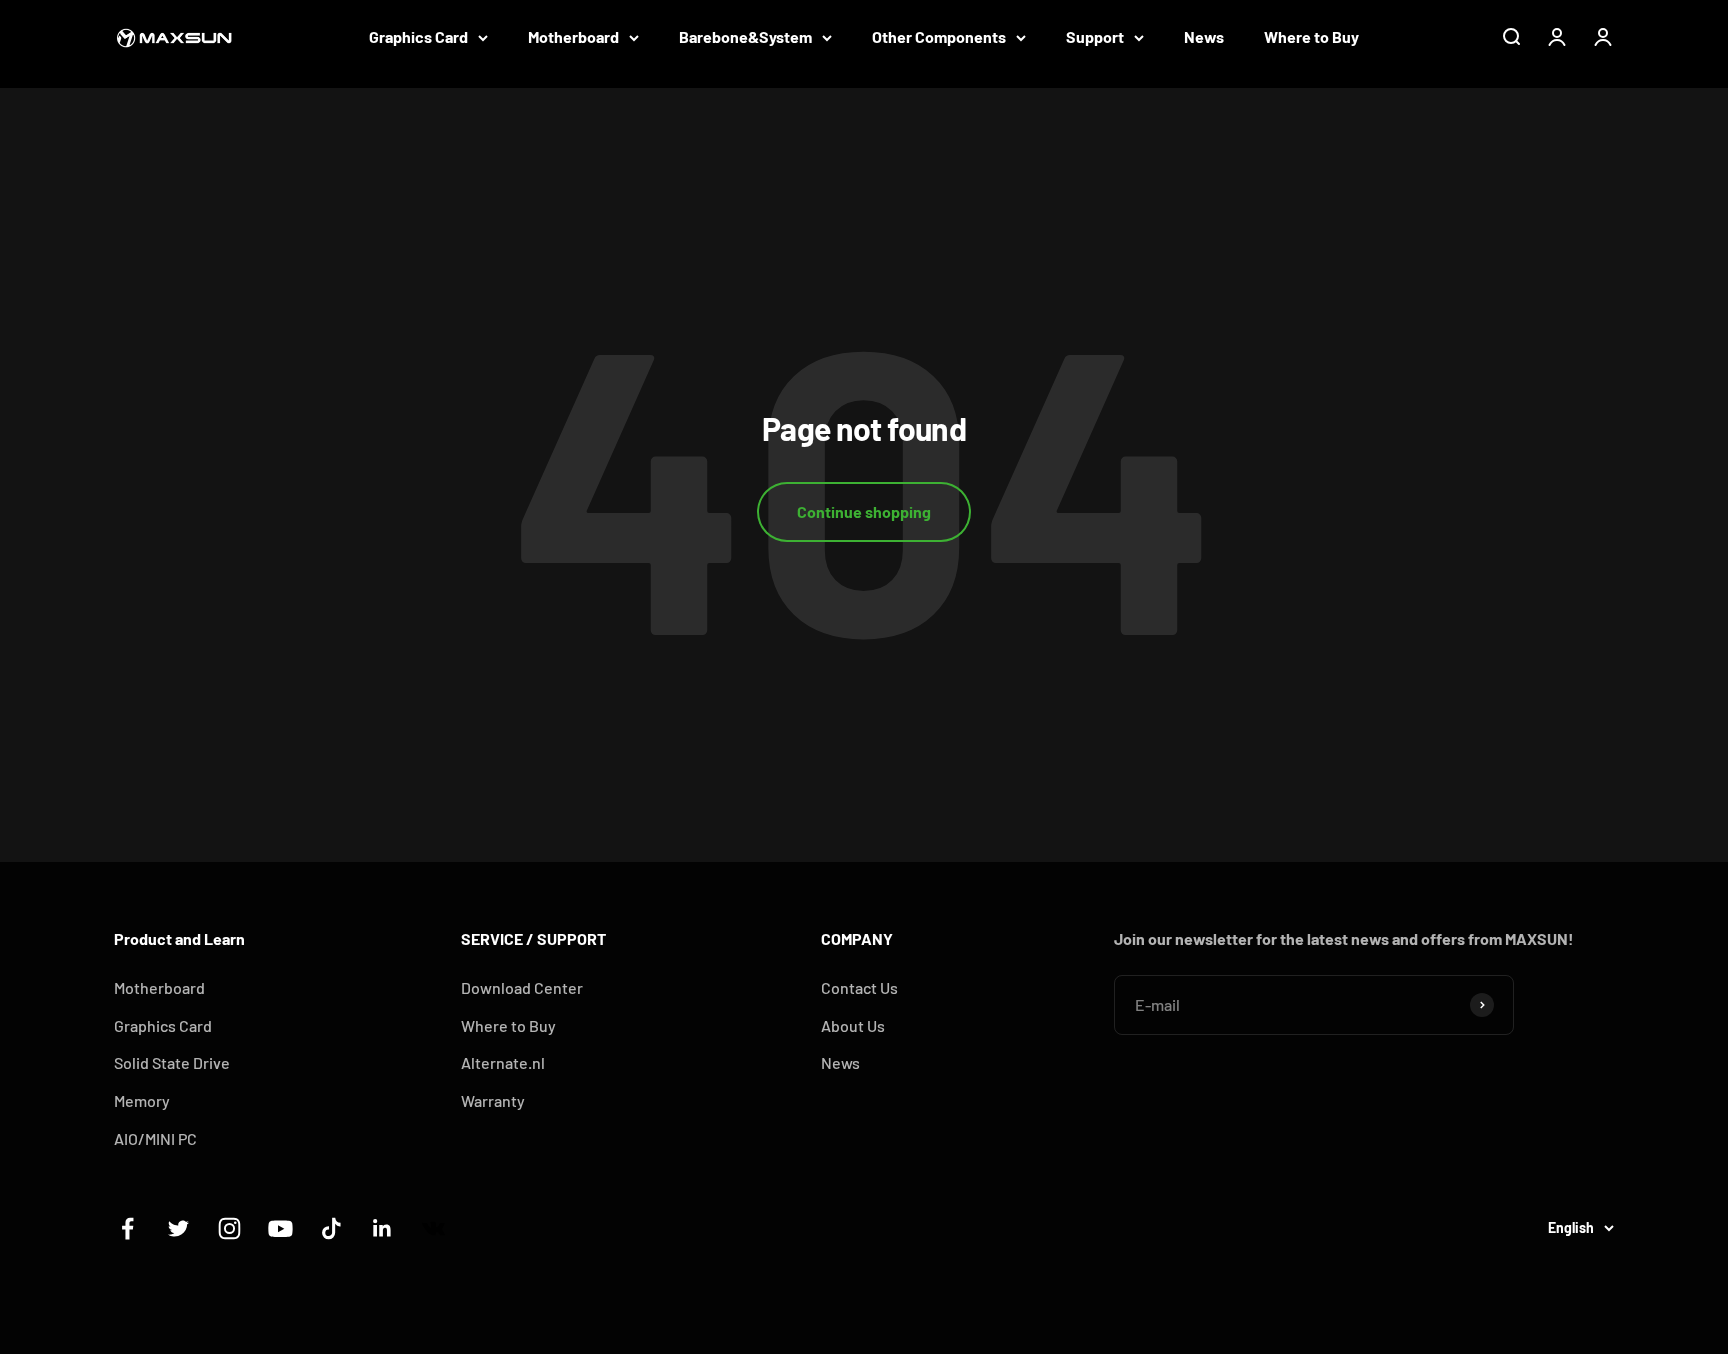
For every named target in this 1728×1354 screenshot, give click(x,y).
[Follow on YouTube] (280, 1228)
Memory (142, 1100)
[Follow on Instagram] (229, 1228)
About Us (853, 1025)
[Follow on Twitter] (178, 1228)
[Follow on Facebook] (127, 1228)
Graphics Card (418, 36)
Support (1095, 36)
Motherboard (573, 36)
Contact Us (859, 987)
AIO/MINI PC (155, 1138)
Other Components (939, 36)
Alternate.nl (503, 1062)
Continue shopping (864, 511)
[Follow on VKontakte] (433, 1228)
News (1204, 36)
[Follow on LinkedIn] (382, 1228)
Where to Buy (1311, 36)
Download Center (522, 987)
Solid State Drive (172, 1062)
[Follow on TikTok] (331, 1228)
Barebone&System (745, 36)
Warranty (493, 1100)
